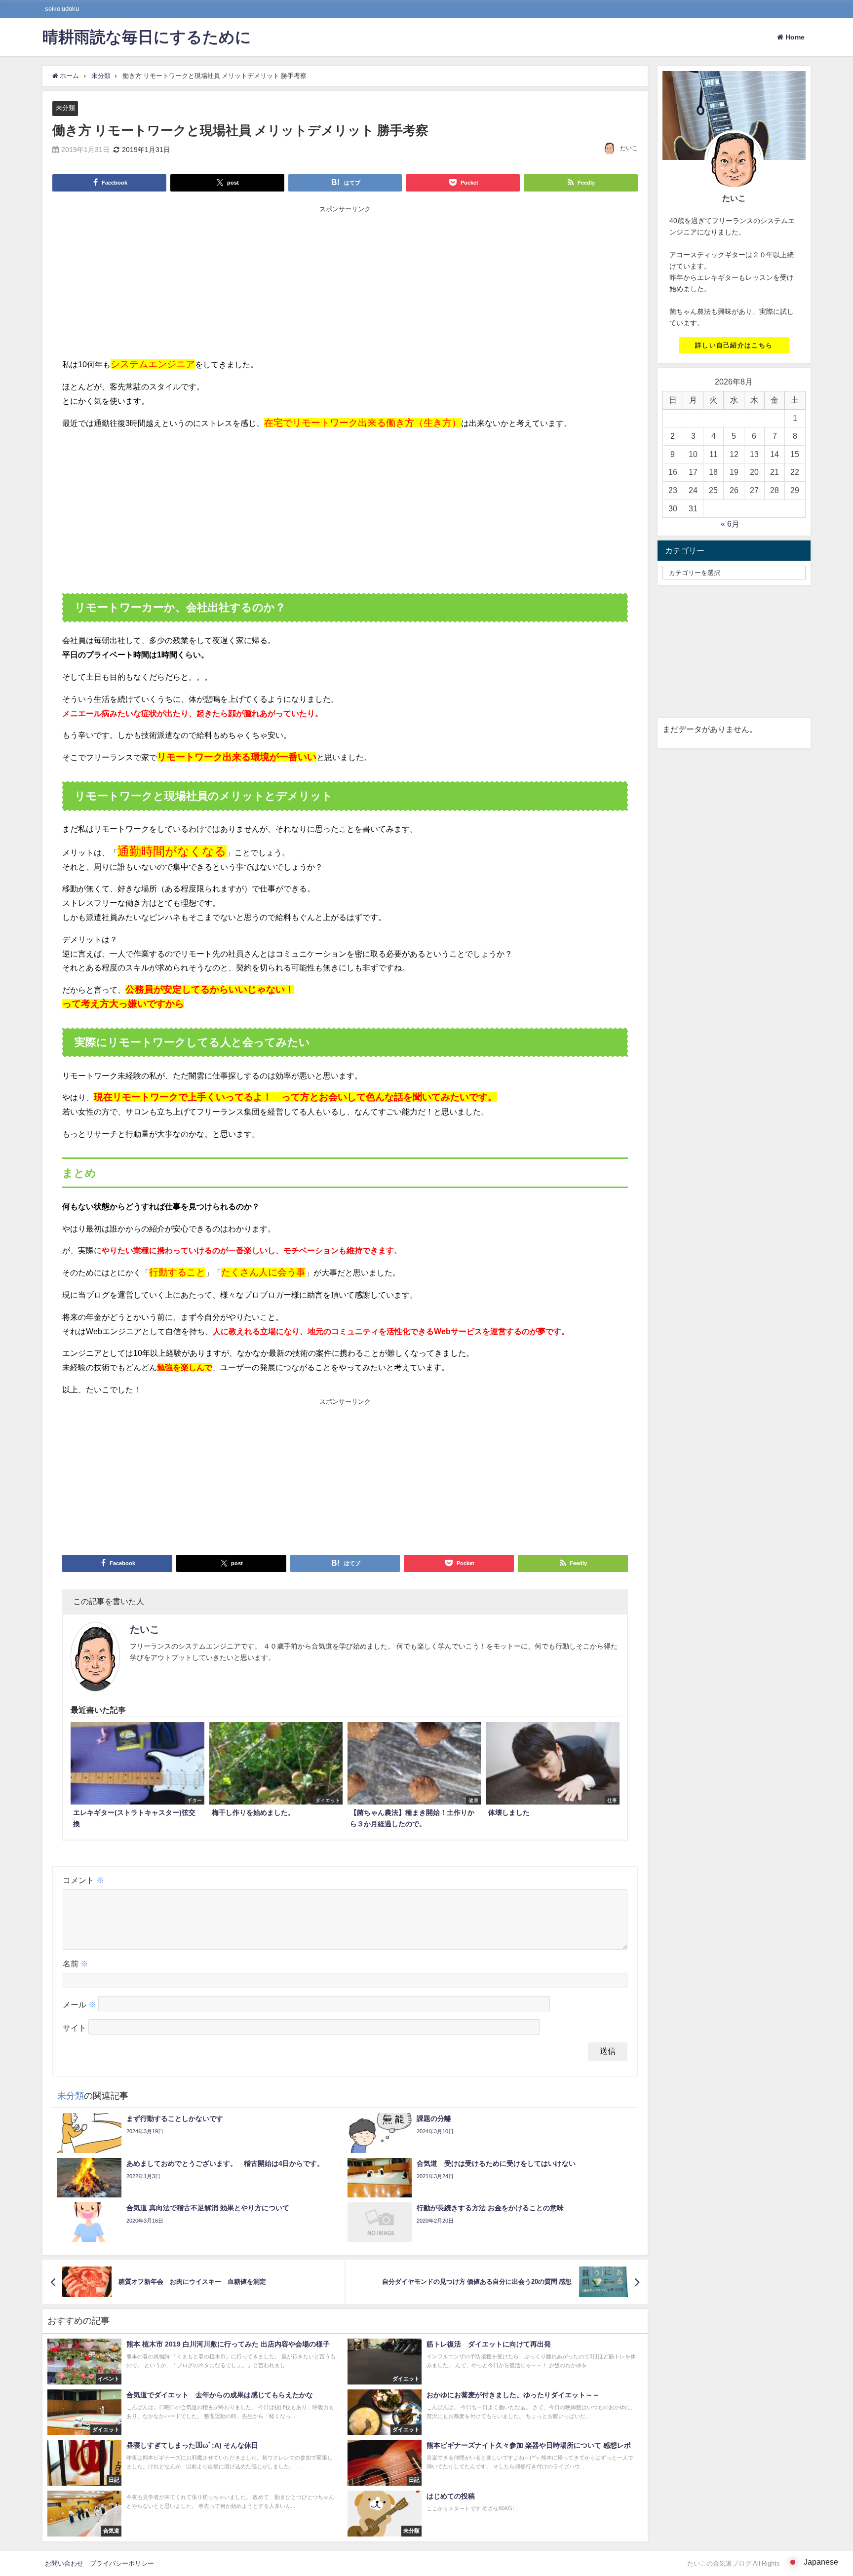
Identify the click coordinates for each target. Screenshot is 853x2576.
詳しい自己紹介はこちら (734, 345)
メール (79, 2004)
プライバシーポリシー (122, 2563)
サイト (75, 2028)
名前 (76, 1963)
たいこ (629, 148)
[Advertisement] (345, 283)
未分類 (65, 108)
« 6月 (730, 524)
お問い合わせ (64, 2563)
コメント (83, 1880)
